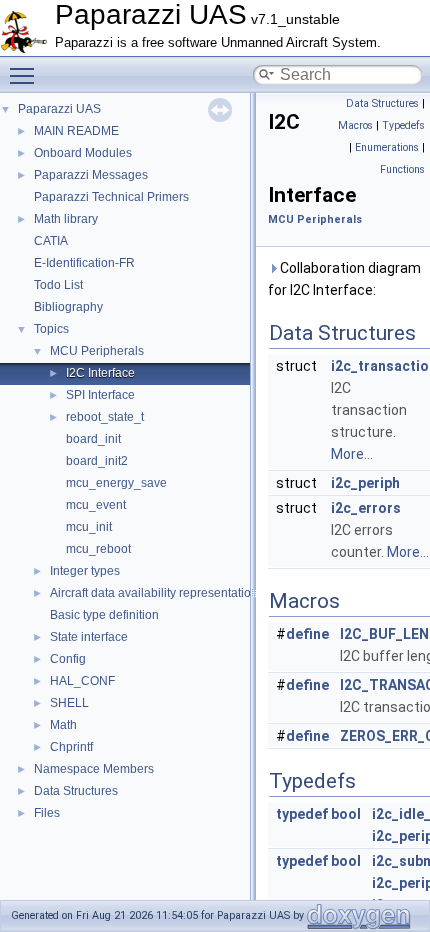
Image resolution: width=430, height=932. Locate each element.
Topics (51, 329)
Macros (355, 125)
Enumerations (387, 147)
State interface (89, 637)
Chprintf (71, 747)
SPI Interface (100, 395)
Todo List (58, 285)
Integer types (85, 571)
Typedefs (403, 125)
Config (68, 659)
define (307, 634)
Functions (402, 169)
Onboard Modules (83, 153)
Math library (66, 219)
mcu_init (89, 527)
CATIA (51, 241)
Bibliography (68, 307)
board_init (93, 439)
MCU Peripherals (97, 351)
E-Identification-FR (84, 263)
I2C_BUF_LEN (384, 634)
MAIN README (76, 131)
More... (352, 454)
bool (346, 814)
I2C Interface (100, 373)
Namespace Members (94, 769)
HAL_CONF (82, 681)
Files (47, 813)
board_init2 (97, 461)
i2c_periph (365, 483)
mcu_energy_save (116, 483)
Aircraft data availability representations (157, 593)
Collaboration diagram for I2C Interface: (344, 279)
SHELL (69, 703)
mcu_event (96, 505)
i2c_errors (366, 508)
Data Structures (76, 791)
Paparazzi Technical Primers (111, 197)
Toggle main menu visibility (26, 75)
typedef (302, 814)
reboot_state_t (105, 417)
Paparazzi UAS (59, 109)
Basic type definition (104, 615)
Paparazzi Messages (91, 175)
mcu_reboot (98, 549)
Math (63, 725)
